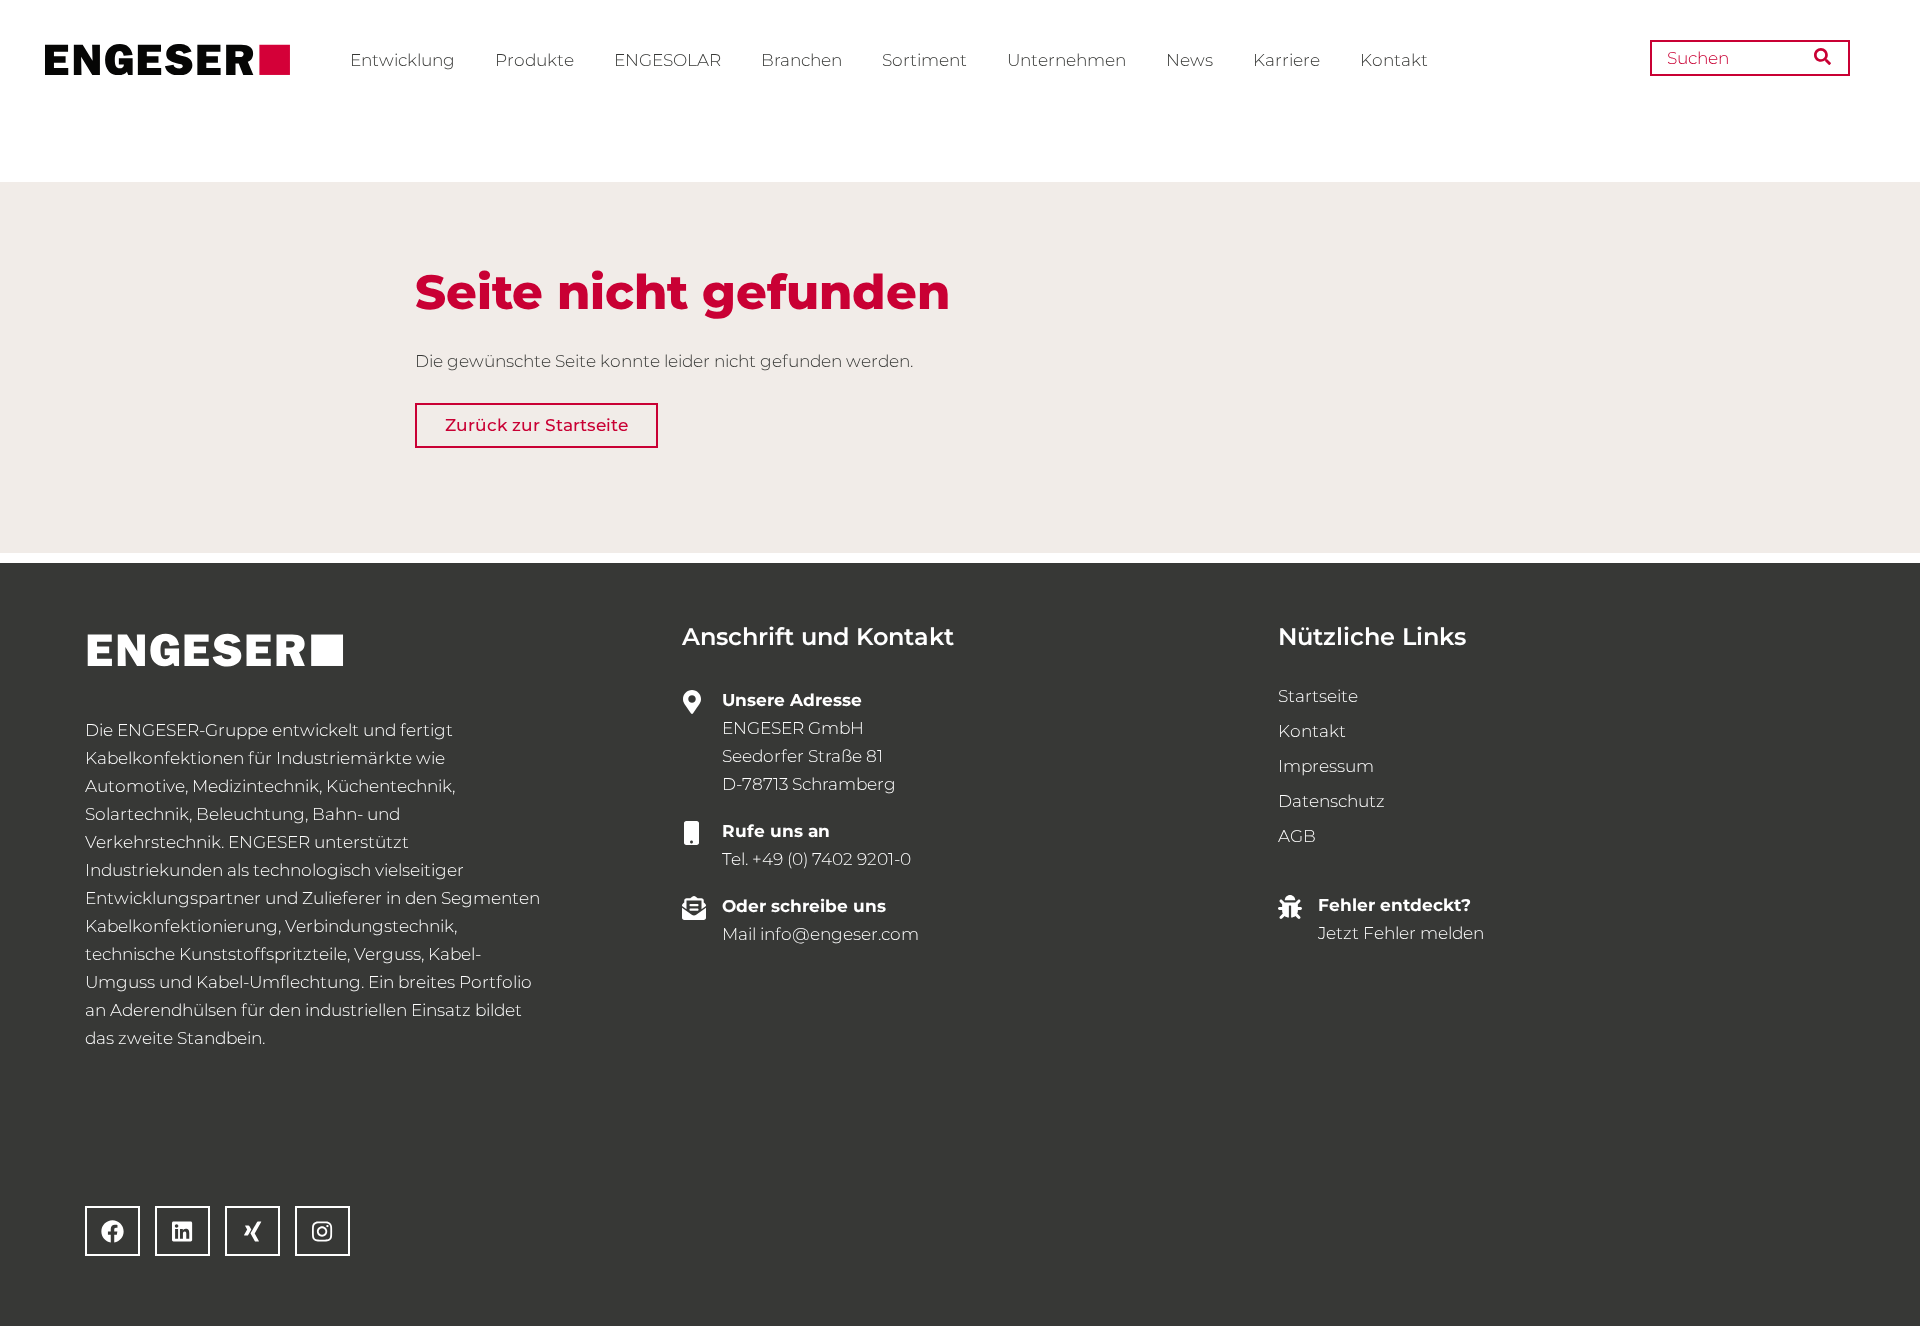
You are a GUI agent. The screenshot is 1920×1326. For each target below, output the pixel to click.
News (1189, 60)
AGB (1297, 836)
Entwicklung (402, 60)
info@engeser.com (839, 934)
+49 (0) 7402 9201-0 (831, 859)
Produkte (534, 60)
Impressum (1326, 766)
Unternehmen (1066, 60)
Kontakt (1394, 60)
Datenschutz (1331, 801)
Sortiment (924, 60)
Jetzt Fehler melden (1401, 933)
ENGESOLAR (667, 60)
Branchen (801, 60)
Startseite (1318, 696)
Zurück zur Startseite (536, 425)
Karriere (1286, 60)
